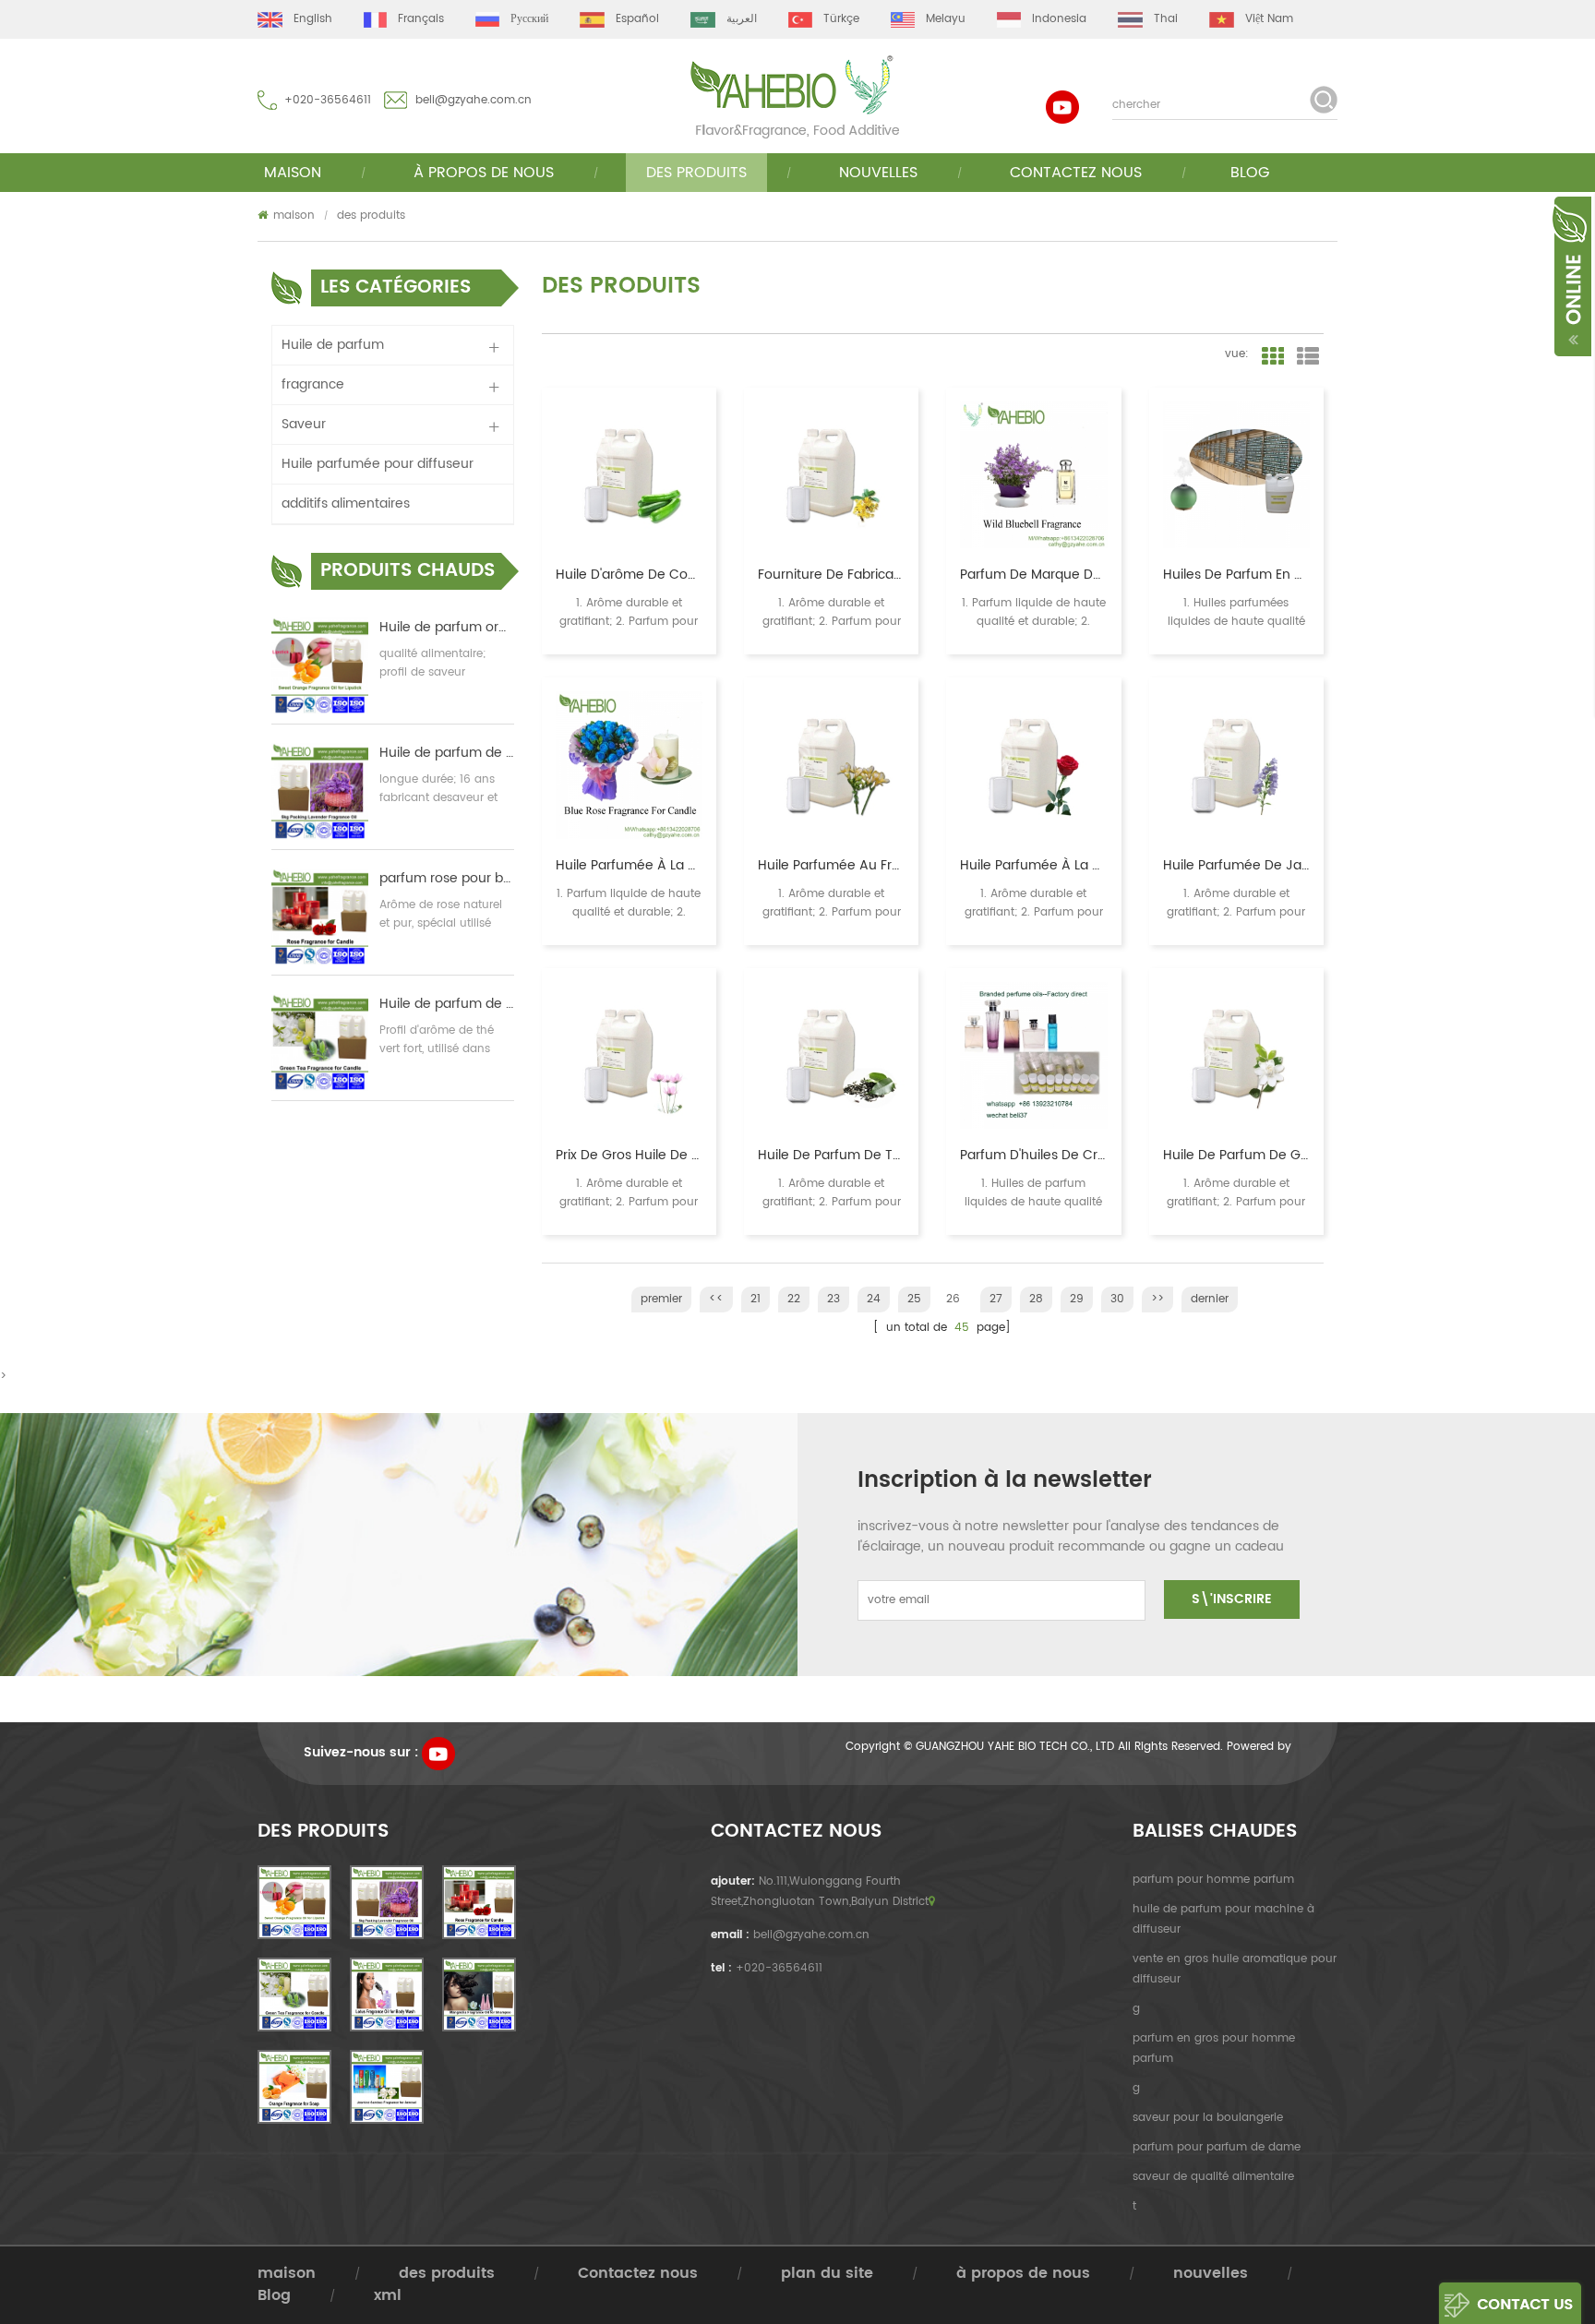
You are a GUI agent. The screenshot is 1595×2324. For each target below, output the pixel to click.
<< (716, 1299)
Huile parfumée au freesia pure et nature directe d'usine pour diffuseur (831, 866)
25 (914, 1299)
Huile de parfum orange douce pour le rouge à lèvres (447, 628)
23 (833, 1299)
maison (293, 173)
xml (388, 2295)
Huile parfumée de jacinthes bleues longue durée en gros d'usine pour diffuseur (1236, 866)
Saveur (304, 424)
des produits (696, 173)
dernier (1210, 1299)
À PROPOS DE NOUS (484, 173)
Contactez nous (1076, 173)
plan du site (827, 2273)
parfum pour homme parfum (1213, 1880)
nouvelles (878, 173)
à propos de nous (1023, 2273)
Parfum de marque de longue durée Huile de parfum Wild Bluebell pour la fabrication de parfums (1033, 575)
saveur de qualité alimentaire (1213, 2177)
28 (1036, 1299)
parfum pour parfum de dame (1217, 2147)
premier (661, 1299)
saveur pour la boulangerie (1208, 2118)
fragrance (313, 384)
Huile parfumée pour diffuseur (378, 464)
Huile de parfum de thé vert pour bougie (447, 1004)
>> (1157, 1299)
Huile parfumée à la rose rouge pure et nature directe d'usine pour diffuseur (1033, 866)
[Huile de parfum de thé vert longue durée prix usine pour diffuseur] (831, 1055)
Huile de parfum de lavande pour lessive (447, 753)
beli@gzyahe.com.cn (474, 100)
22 (794, 1299)
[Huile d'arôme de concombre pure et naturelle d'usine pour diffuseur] (629, 475)
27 (996, 1299)
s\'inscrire (1232, 1599)
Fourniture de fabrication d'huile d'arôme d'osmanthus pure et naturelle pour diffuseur (831, 575)
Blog (1250, 173)
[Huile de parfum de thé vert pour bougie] (320, 1042)
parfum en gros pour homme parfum (1214, 2048)
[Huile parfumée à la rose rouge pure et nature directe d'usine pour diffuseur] (1033, 765)
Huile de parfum (333, 345)
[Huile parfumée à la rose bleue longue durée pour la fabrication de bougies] (629, 765)
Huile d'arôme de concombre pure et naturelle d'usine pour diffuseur (629, 575)
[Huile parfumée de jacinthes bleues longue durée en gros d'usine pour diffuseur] (1236, 765)
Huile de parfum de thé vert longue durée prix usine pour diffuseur (831, 1156)
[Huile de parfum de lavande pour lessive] (320, 791)
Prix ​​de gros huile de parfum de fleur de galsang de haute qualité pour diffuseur (629, 1156)
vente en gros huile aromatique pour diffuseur (1235, 1969)
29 (1077, 1299)
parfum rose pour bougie (447, 879)
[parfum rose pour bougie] (320, 917)
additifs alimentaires (346, 503)
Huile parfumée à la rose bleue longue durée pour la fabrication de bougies (629, 866)
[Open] (1571, 275)
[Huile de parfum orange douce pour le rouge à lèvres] (320, 666)
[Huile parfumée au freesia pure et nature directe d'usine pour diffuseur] (831, 765)
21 (756, 1299)
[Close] (1593, 204)
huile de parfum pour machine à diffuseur (1223, 1919)
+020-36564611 (328, 100)
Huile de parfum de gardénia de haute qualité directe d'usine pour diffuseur (1236, 1156)
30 (1117, 1299)
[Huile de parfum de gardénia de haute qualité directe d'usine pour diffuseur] (1236, 1055)
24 (874, 1299)
